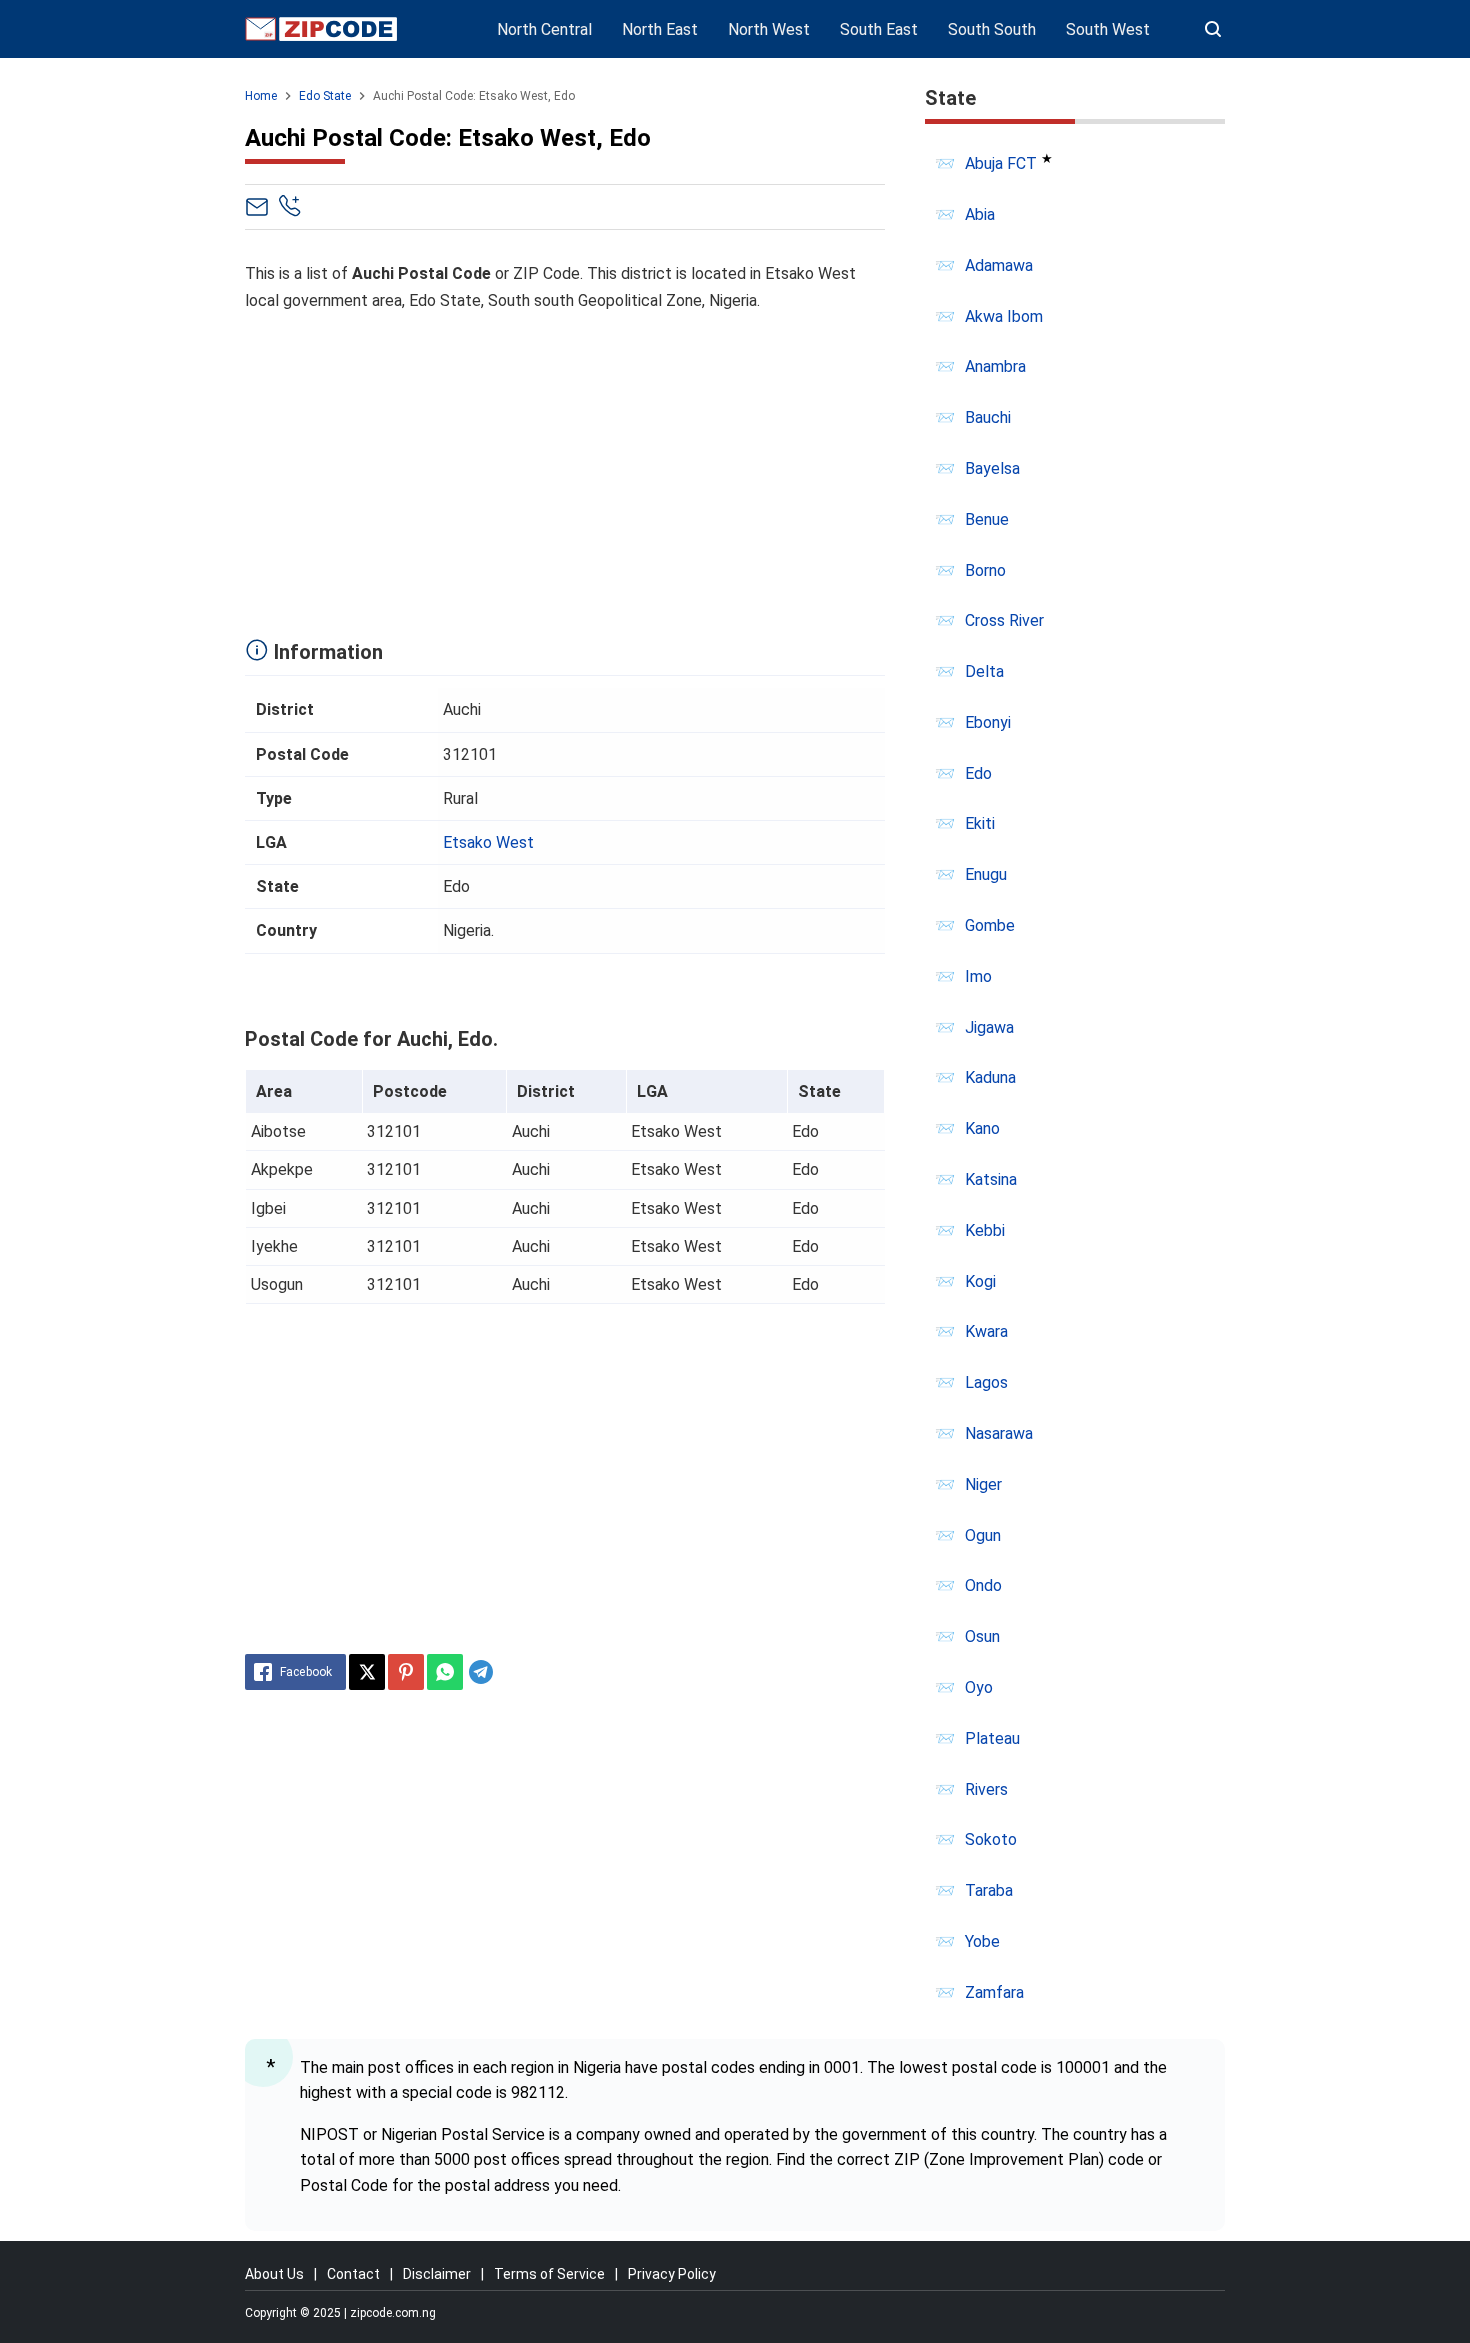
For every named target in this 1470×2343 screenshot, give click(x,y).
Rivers (986, 1789)
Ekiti (980, 823)
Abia (980, 214)
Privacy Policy (672, 2274)
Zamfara (994, 1992)
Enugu (986, 874)
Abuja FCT (1001, 163)
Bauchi (988, 417)
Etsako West (488, 842)
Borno (985, 570)
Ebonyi (988, 722)
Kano (982, 1128)
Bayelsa (992, 468)
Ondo (983, 1585)
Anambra (995, 366)
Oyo (979, 1687)
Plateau (992, 1738)
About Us (274, 2274)
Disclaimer (437, 2274)
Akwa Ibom (1004, 316)
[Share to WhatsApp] (445, 1672)
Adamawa (999, 265)
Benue (987, 519)
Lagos (986, 1382)
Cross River (1004, 620)
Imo (978, 976)
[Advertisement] (565, 470)
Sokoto (991, 1839)
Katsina (991, 1179)
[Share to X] (367, 1672)
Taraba (989, 1890)
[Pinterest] (406, 1672)
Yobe (982, 1941)
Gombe (990, 925)
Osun (982, 1636)
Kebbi (985, 1230)
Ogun (983, 1535)
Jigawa (989, 1027)
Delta (984, 671)
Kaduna (990, 1077)
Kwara (986, 1331)
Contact (353, 2274)
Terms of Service (549, 2274)
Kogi (980, 1281)
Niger (983, 1484)
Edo (978, 773)
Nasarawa (999, 1433)
